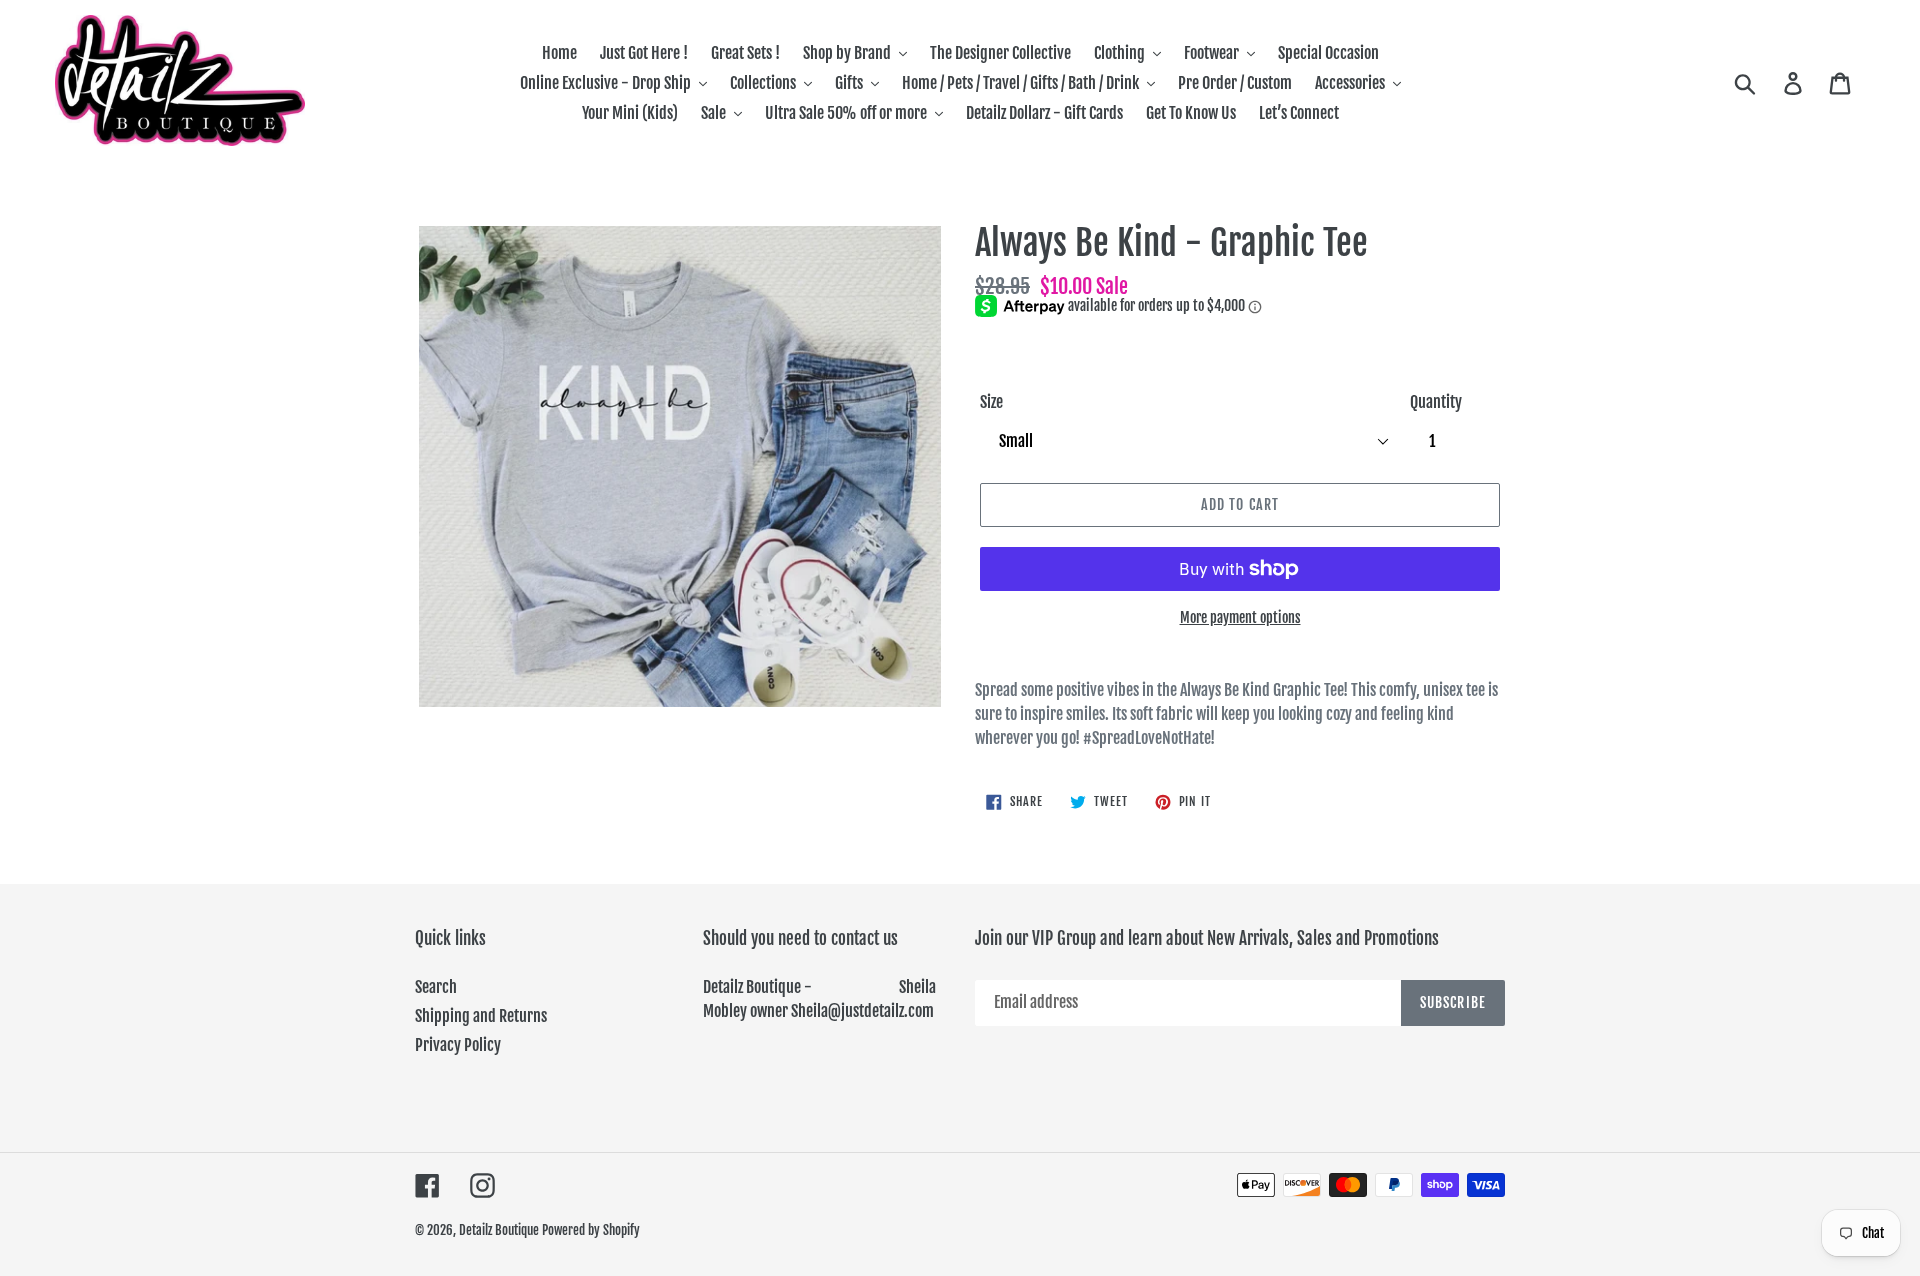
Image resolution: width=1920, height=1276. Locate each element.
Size (991, 402)
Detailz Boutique (499, 1230)
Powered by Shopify (591, 1230)
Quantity (1436, 402)
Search (436, 987)
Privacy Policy (458, 1045)
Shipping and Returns (481, 1016)
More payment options (1240, 617)
